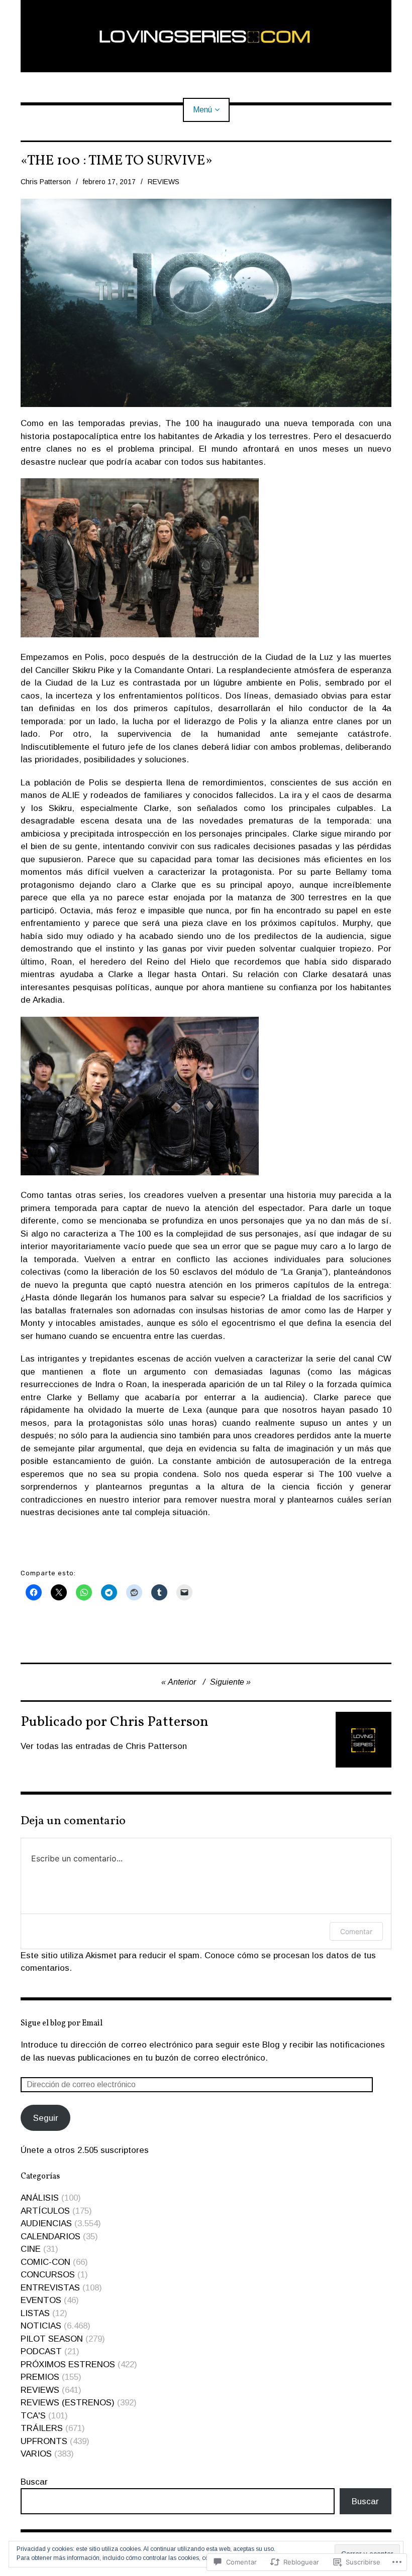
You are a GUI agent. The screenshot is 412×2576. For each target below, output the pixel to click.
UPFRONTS (44, 2441)
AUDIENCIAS (46, 2223)
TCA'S (33, 2416)
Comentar (356, 1931)
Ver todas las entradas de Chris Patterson (104, 1746)
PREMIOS (40, 2377)
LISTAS (35, 2313)
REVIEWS (164, 182)
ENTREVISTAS (50, 2288)
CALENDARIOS (50, 2236)
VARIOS (36, 2454)
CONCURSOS (48, 2275)
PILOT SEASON (52, 2339)
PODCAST (41, 2351)
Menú (202, 110)
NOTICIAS (41, 2326)
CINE (31, 2249)
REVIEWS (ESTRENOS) (68, 2403)
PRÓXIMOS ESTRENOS (68, 2364)
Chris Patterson (46, 182)
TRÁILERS (42, 2428)
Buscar (34, 2482)
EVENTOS (41, 2300)
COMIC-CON (45, 2262)
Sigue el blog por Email (62, 2023)
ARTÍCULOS (45, 2211)
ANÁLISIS (40, 2198)
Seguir (46, 2118)
